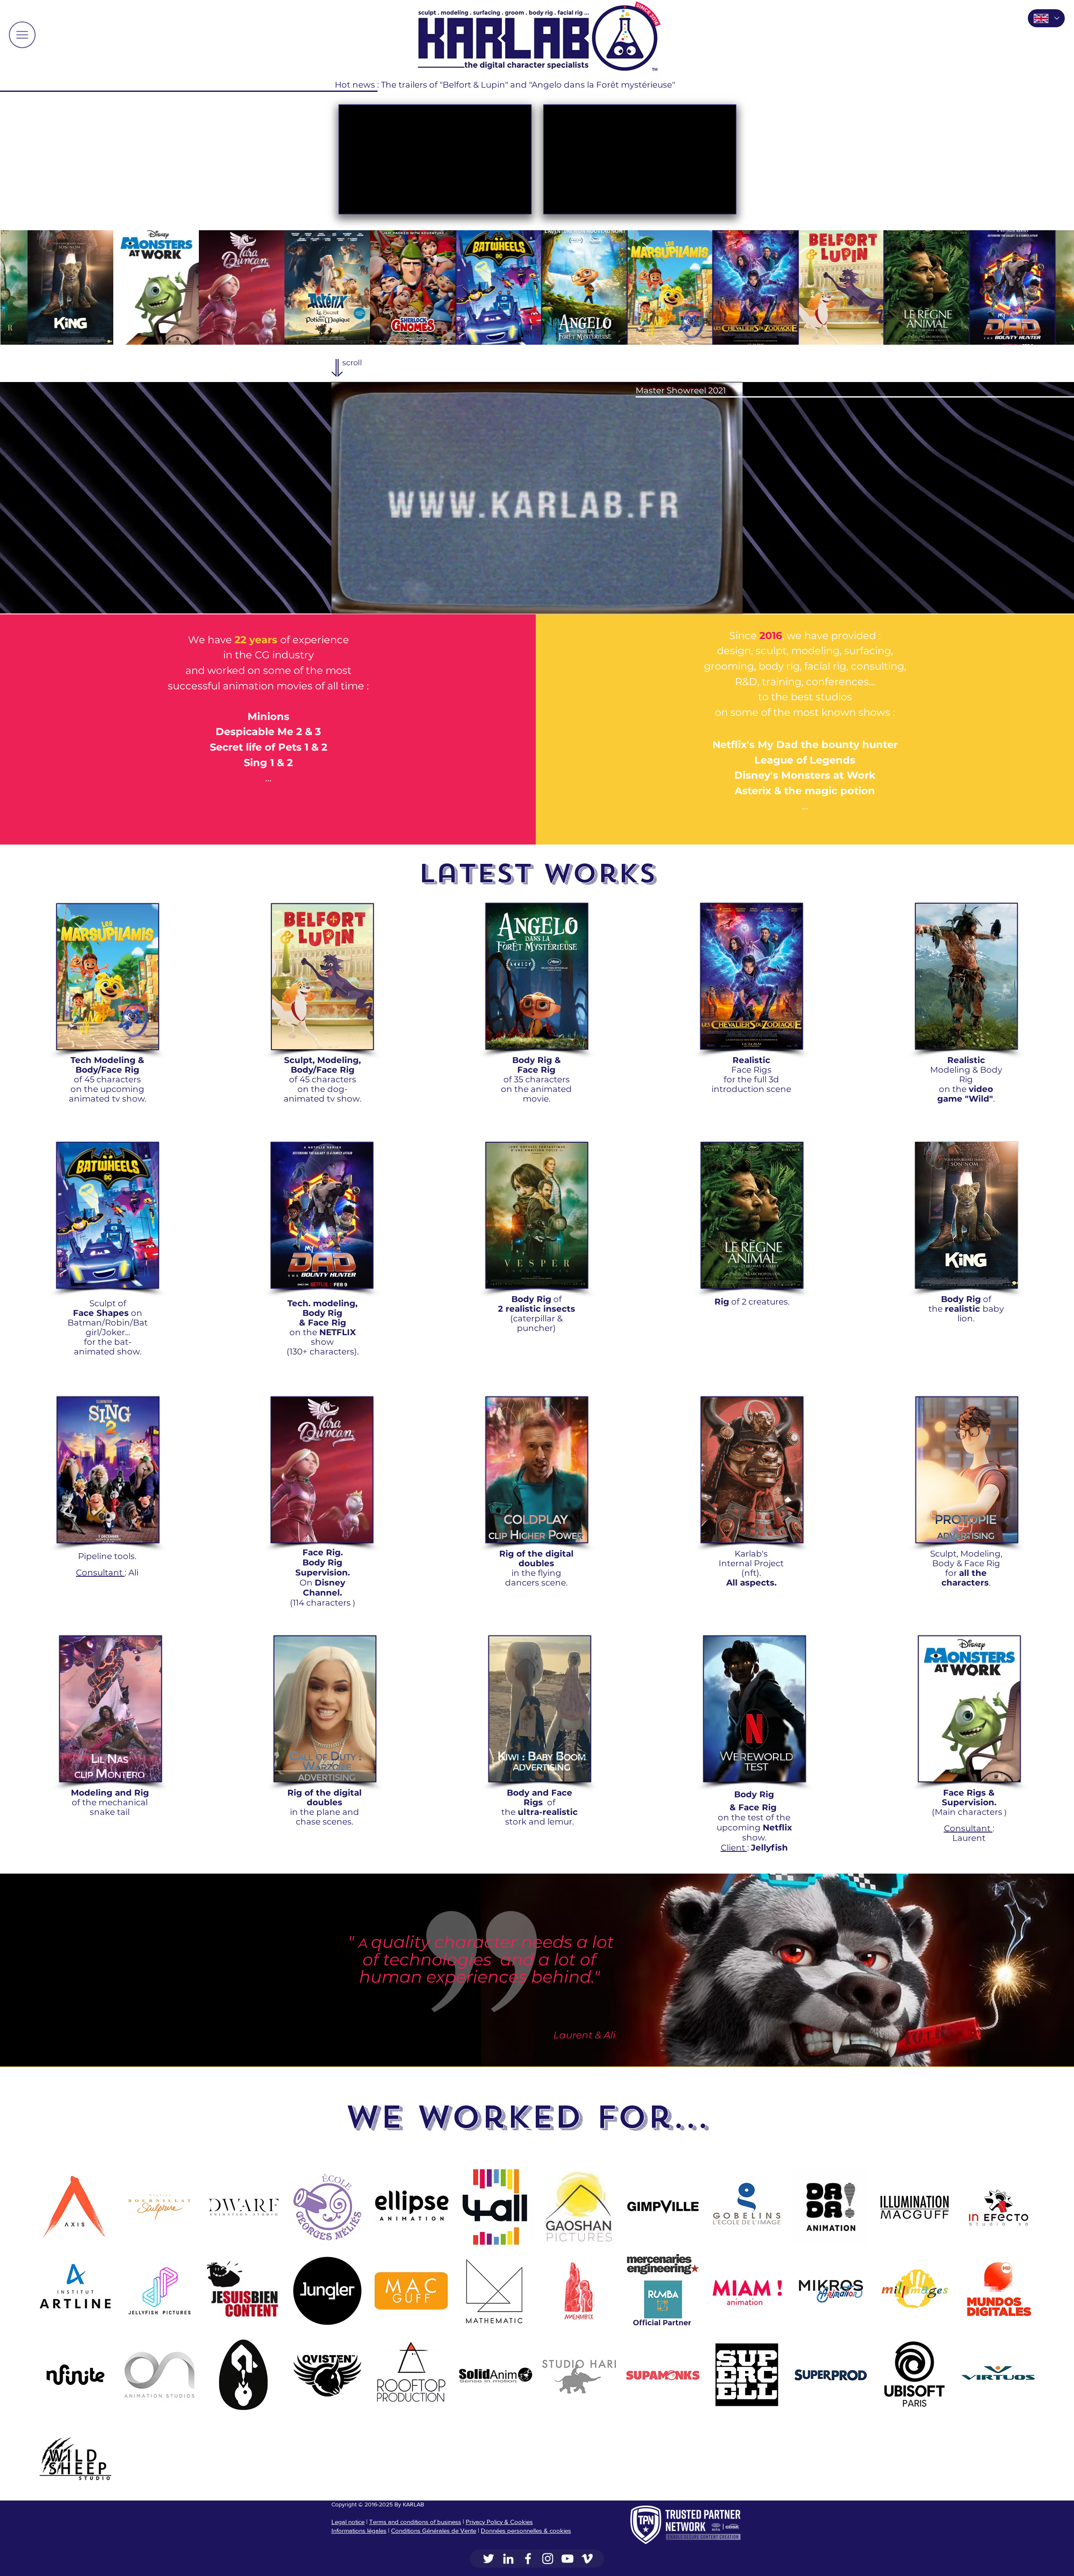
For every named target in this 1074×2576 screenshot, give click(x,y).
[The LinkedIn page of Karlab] (508, 2559)
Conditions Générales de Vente (434, 2531)
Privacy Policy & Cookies (499, 2522)
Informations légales (359, 2531)
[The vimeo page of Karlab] (587, 2559)
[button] (22, 35)
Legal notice (348, 2522)
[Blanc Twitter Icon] (489, 2559)
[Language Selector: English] (1046, 18)
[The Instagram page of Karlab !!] (548, 2559)
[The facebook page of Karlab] (528, 2559)
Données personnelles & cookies (526, 2531)
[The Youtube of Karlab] (567, 2559)
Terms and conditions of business (415, 2522)
